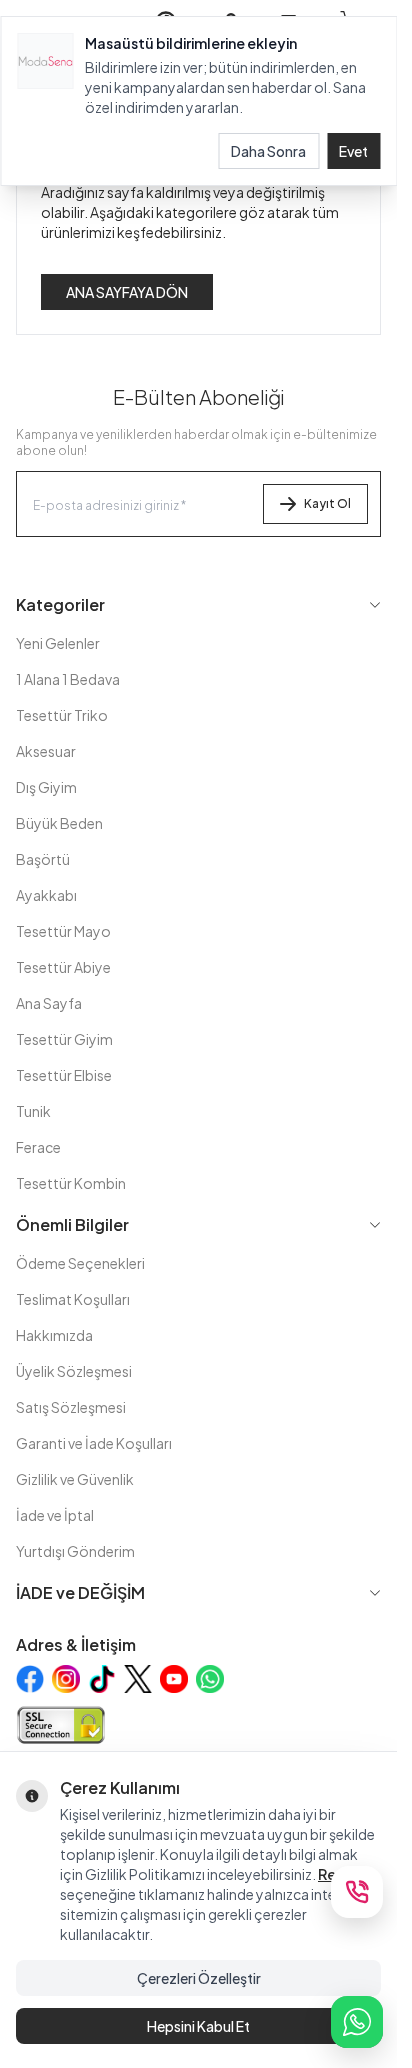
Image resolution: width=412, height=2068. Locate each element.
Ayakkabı (46, 895)
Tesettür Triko (62, 715)
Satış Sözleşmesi (71, 1407)
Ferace (38, 1147)
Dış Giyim (46, 787)
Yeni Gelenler (58, 643)
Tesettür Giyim (64, 1039)
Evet (353, 151)
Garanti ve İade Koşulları (94, 1443)
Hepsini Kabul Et (198, 2026)
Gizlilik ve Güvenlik (75, 1479)
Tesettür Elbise (64, 1075)
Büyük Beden (59, 823)
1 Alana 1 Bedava (68, 679)
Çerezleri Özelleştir (199, 1978)
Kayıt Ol (327, 503)
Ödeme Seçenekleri (80, 1263)
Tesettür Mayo (63, 931)
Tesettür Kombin (71, 1183)
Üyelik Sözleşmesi (74, 1371)
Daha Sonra (268, 151)
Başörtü (43, 859)
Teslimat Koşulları (73, 1299)
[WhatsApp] (357, 2022)
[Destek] (357, 1892)
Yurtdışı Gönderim (75, 1551)
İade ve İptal (55, 1515)
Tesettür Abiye (63, 967)
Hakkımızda (54, 1335)
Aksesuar (46, 751)
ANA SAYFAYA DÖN (127, 292)
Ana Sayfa (49, 1003)
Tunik (33, 1111)
